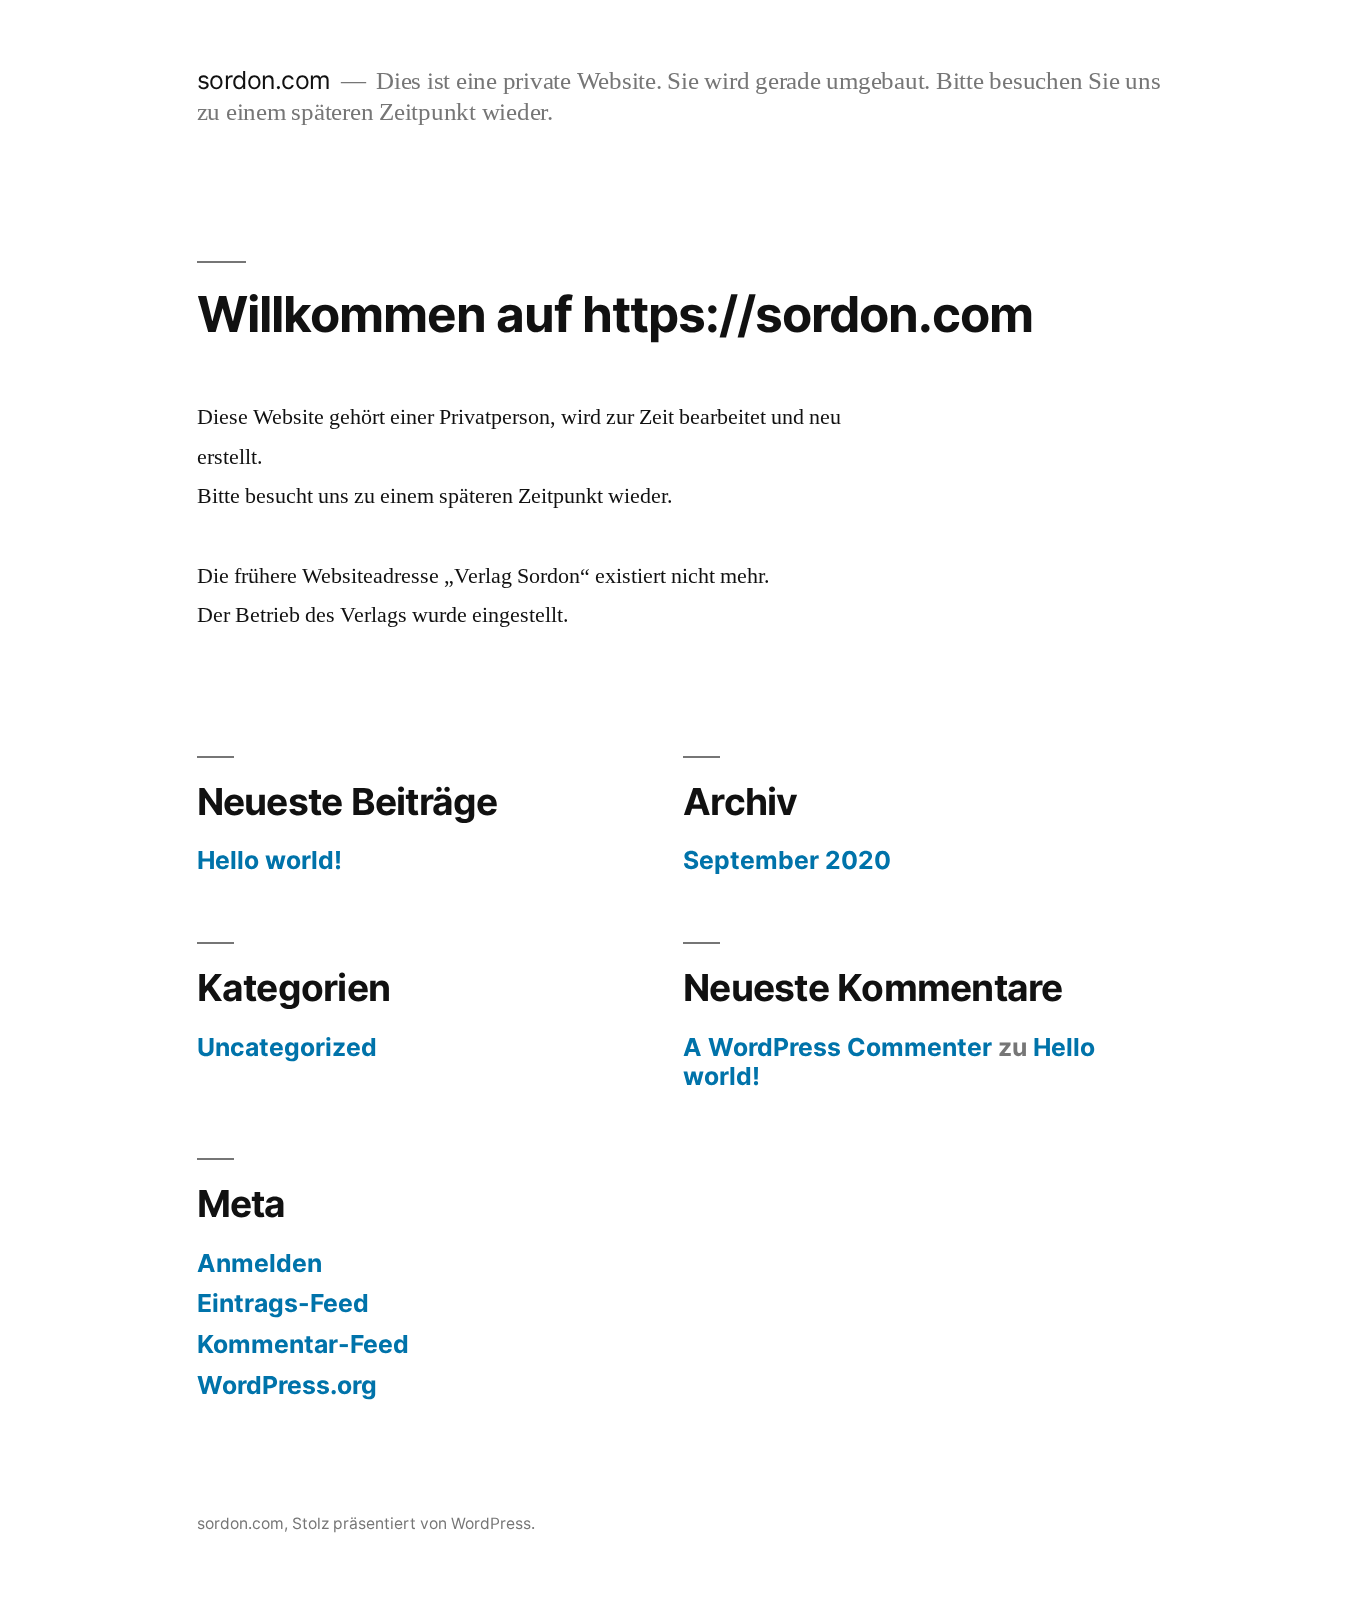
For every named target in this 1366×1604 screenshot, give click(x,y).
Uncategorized (287, 1047)
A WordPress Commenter (837, 1047)
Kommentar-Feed (303, 1344)
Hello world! (269, 860)
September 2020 (787, 860)
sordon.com (264, 80)
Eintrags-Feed (283, 1303)
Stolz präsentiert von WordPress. (413, 1523)
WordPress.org (287, 1385)
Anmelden (259, 1263)
